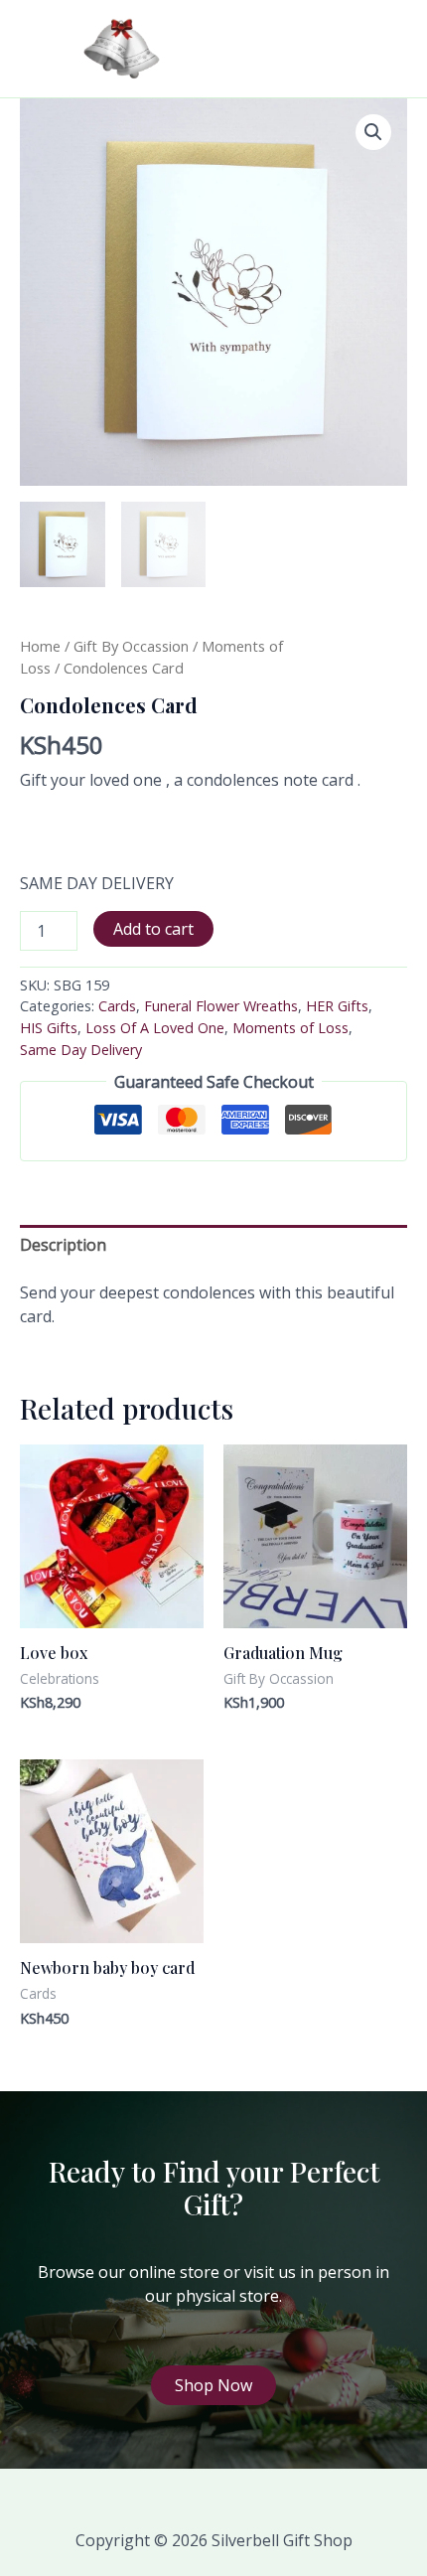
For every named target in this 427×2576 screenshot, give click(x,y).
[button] (373, 132)
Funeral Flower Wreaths (221, 1006)
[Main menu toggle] (381, 49)
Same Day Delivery (81, 1050)
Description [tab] (63, 1245)
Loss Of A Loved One (155, 1028)
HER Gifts (337, 1006)
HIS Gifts (49, 1028)
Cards (117, 1006)
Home (40, 646)
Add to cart (153, 929)
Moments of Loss (290, 1028)
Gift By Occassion (131, 646)
